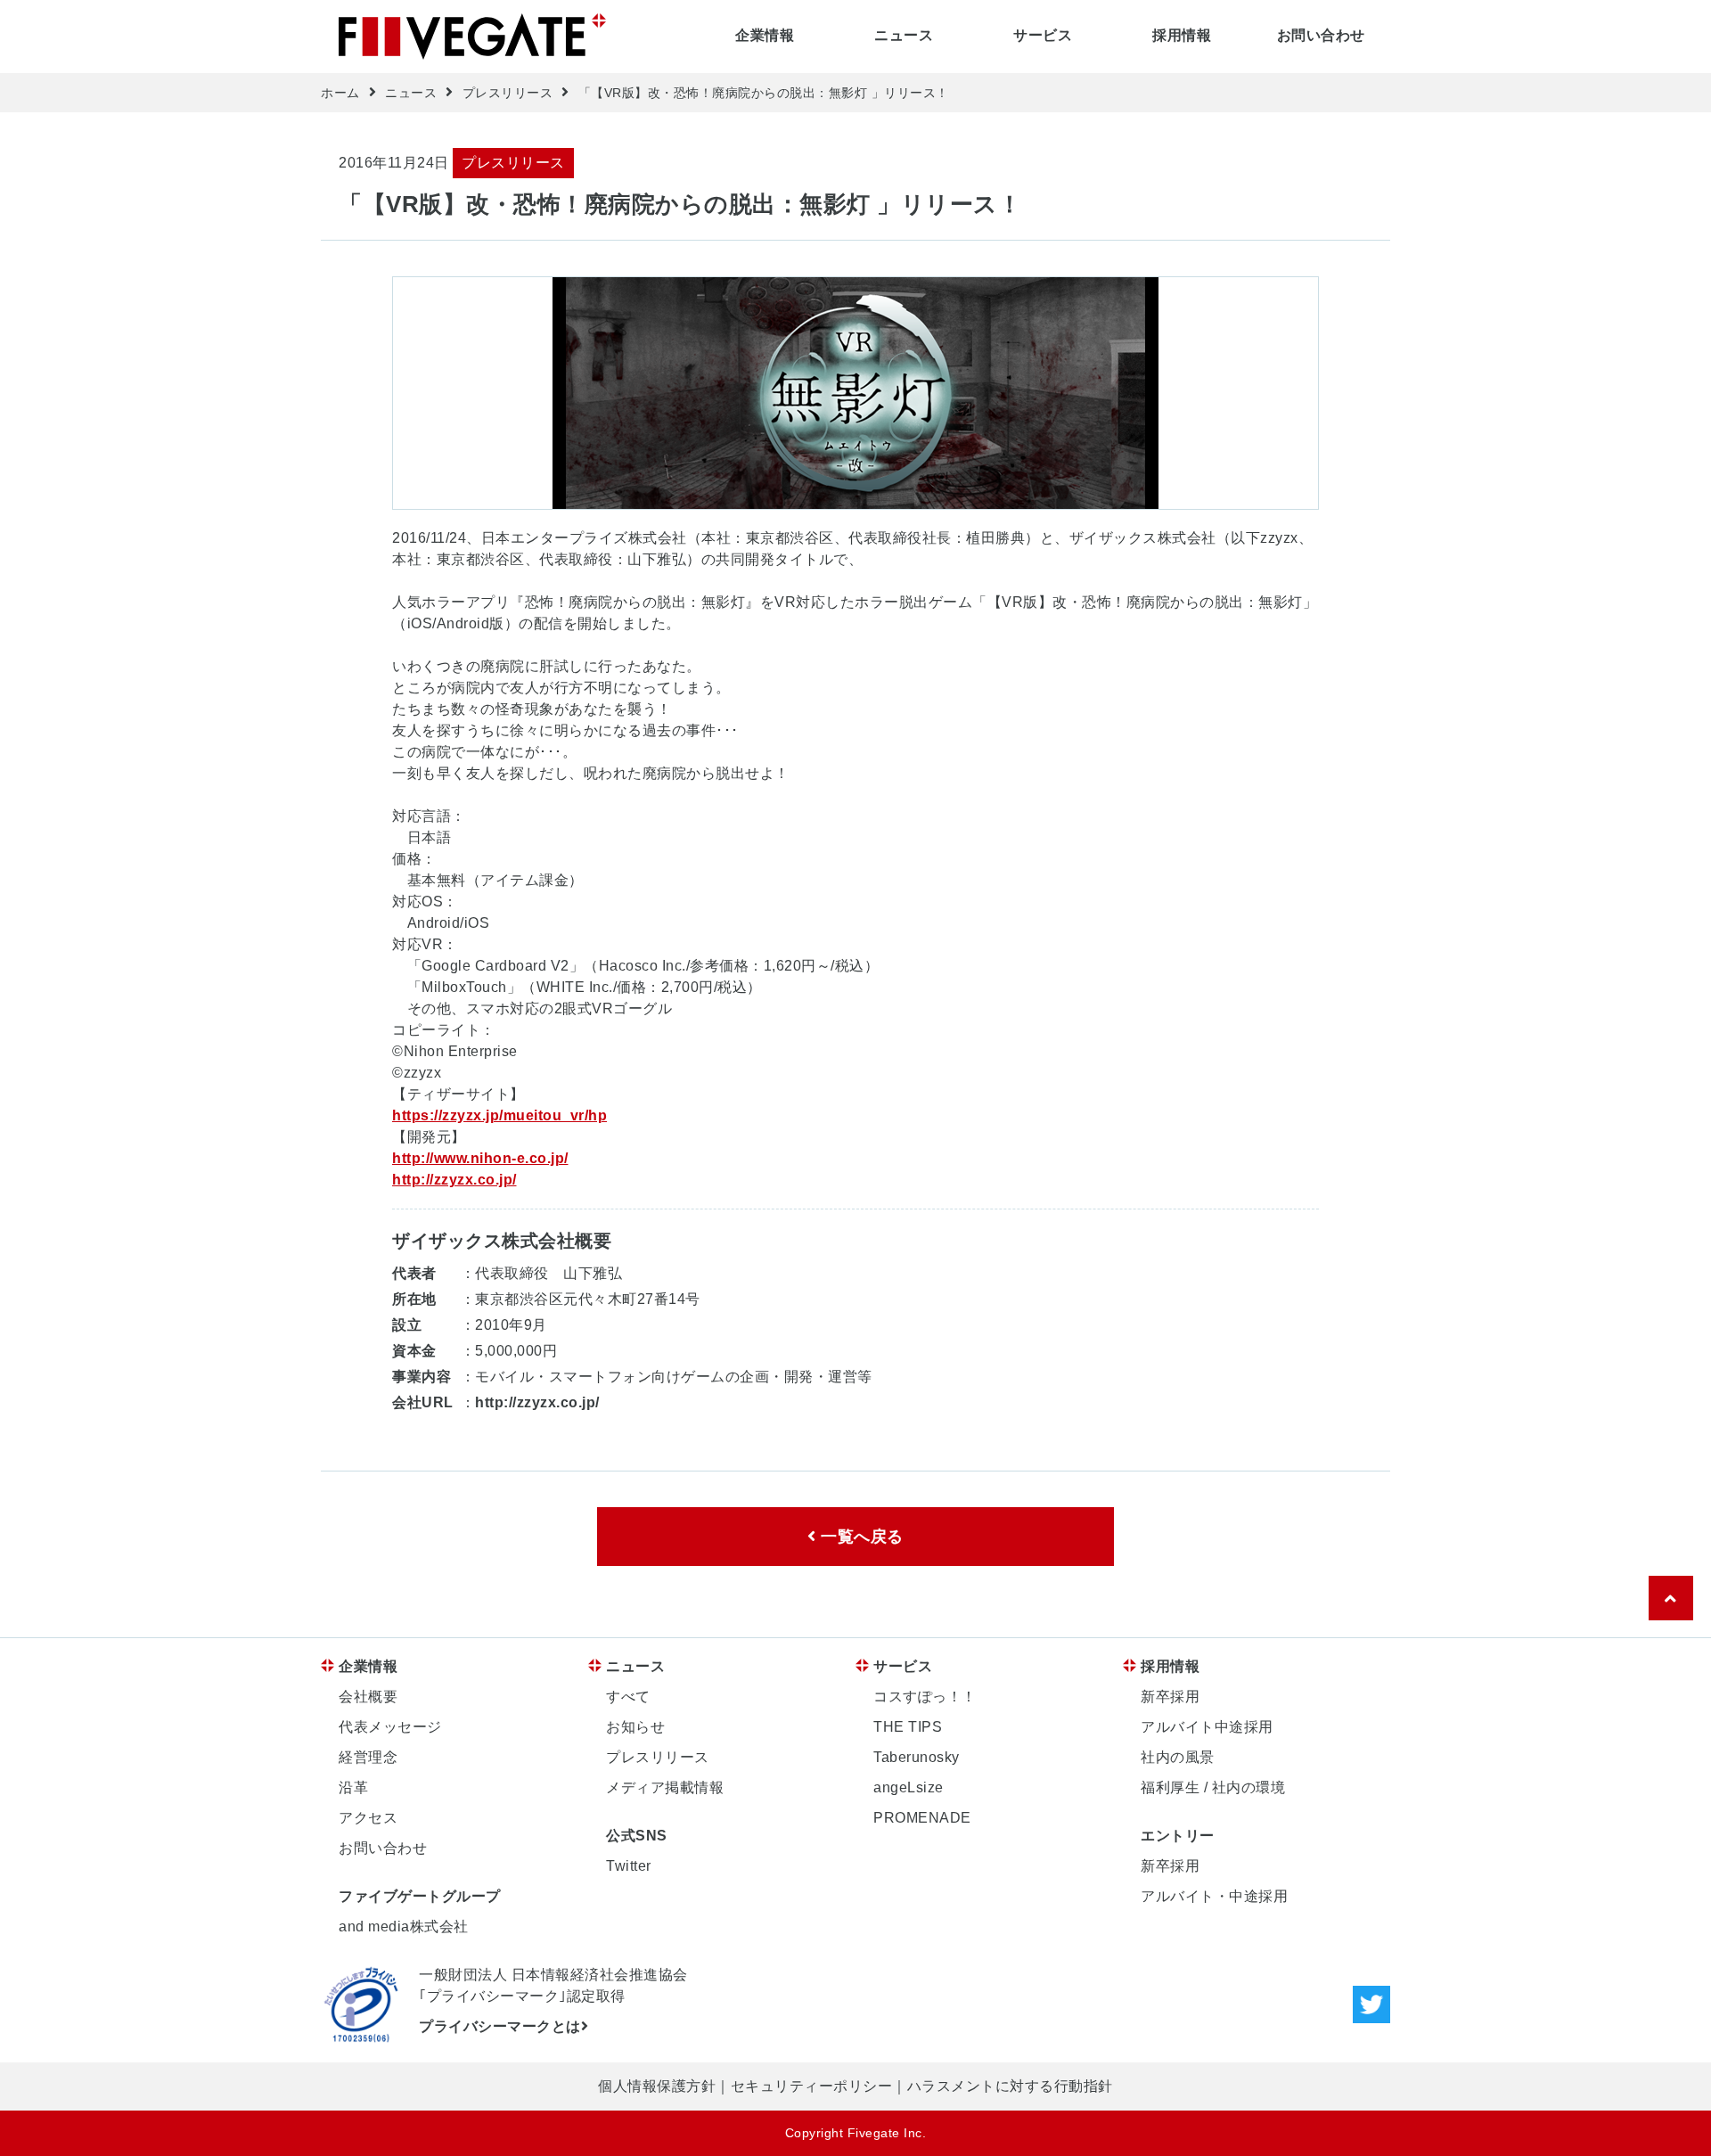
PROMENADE (922, 1818)
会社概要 (368, 1697)
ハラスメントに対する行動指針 (1010, 2086)
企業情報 (765, 35)
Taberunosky (917, 1757)
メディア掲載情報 (665, 1787)
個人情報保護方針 (657, 2086)
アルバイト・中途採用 (1214, 1896)
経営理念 (368, 1757)
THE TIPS (908, 1727)
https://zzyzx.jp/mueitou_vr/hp (499, 1115)
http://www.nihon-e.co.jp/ (480, 1158)
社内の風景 (1178, 1757)
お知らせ (635, 1727)
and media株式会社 (404, 1926)
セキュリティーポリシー (812, 2086)
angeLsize (909, 1787)
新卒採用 (1170, 1697)
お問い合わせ (1321, 35)
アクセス (368, 1818)
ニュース (904, 35)
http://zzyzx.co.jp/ (454, 1180)
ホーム (340, 93)
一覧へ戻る (860, 1537)
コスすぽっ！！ (925, 1697)
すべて (628, 1697)
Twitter (629, 1866)
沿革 (353, 1787)
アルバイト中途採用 (1207, 1727)
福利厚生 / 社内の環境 (1213, 1787)
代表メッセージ (390, 1727)
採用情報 (1182, 35)
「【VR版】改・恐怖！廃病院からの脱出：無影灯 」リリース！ (764, 93)
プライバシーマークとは (500, 2026)
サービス (1043, 35)
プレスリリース (508, 93)
